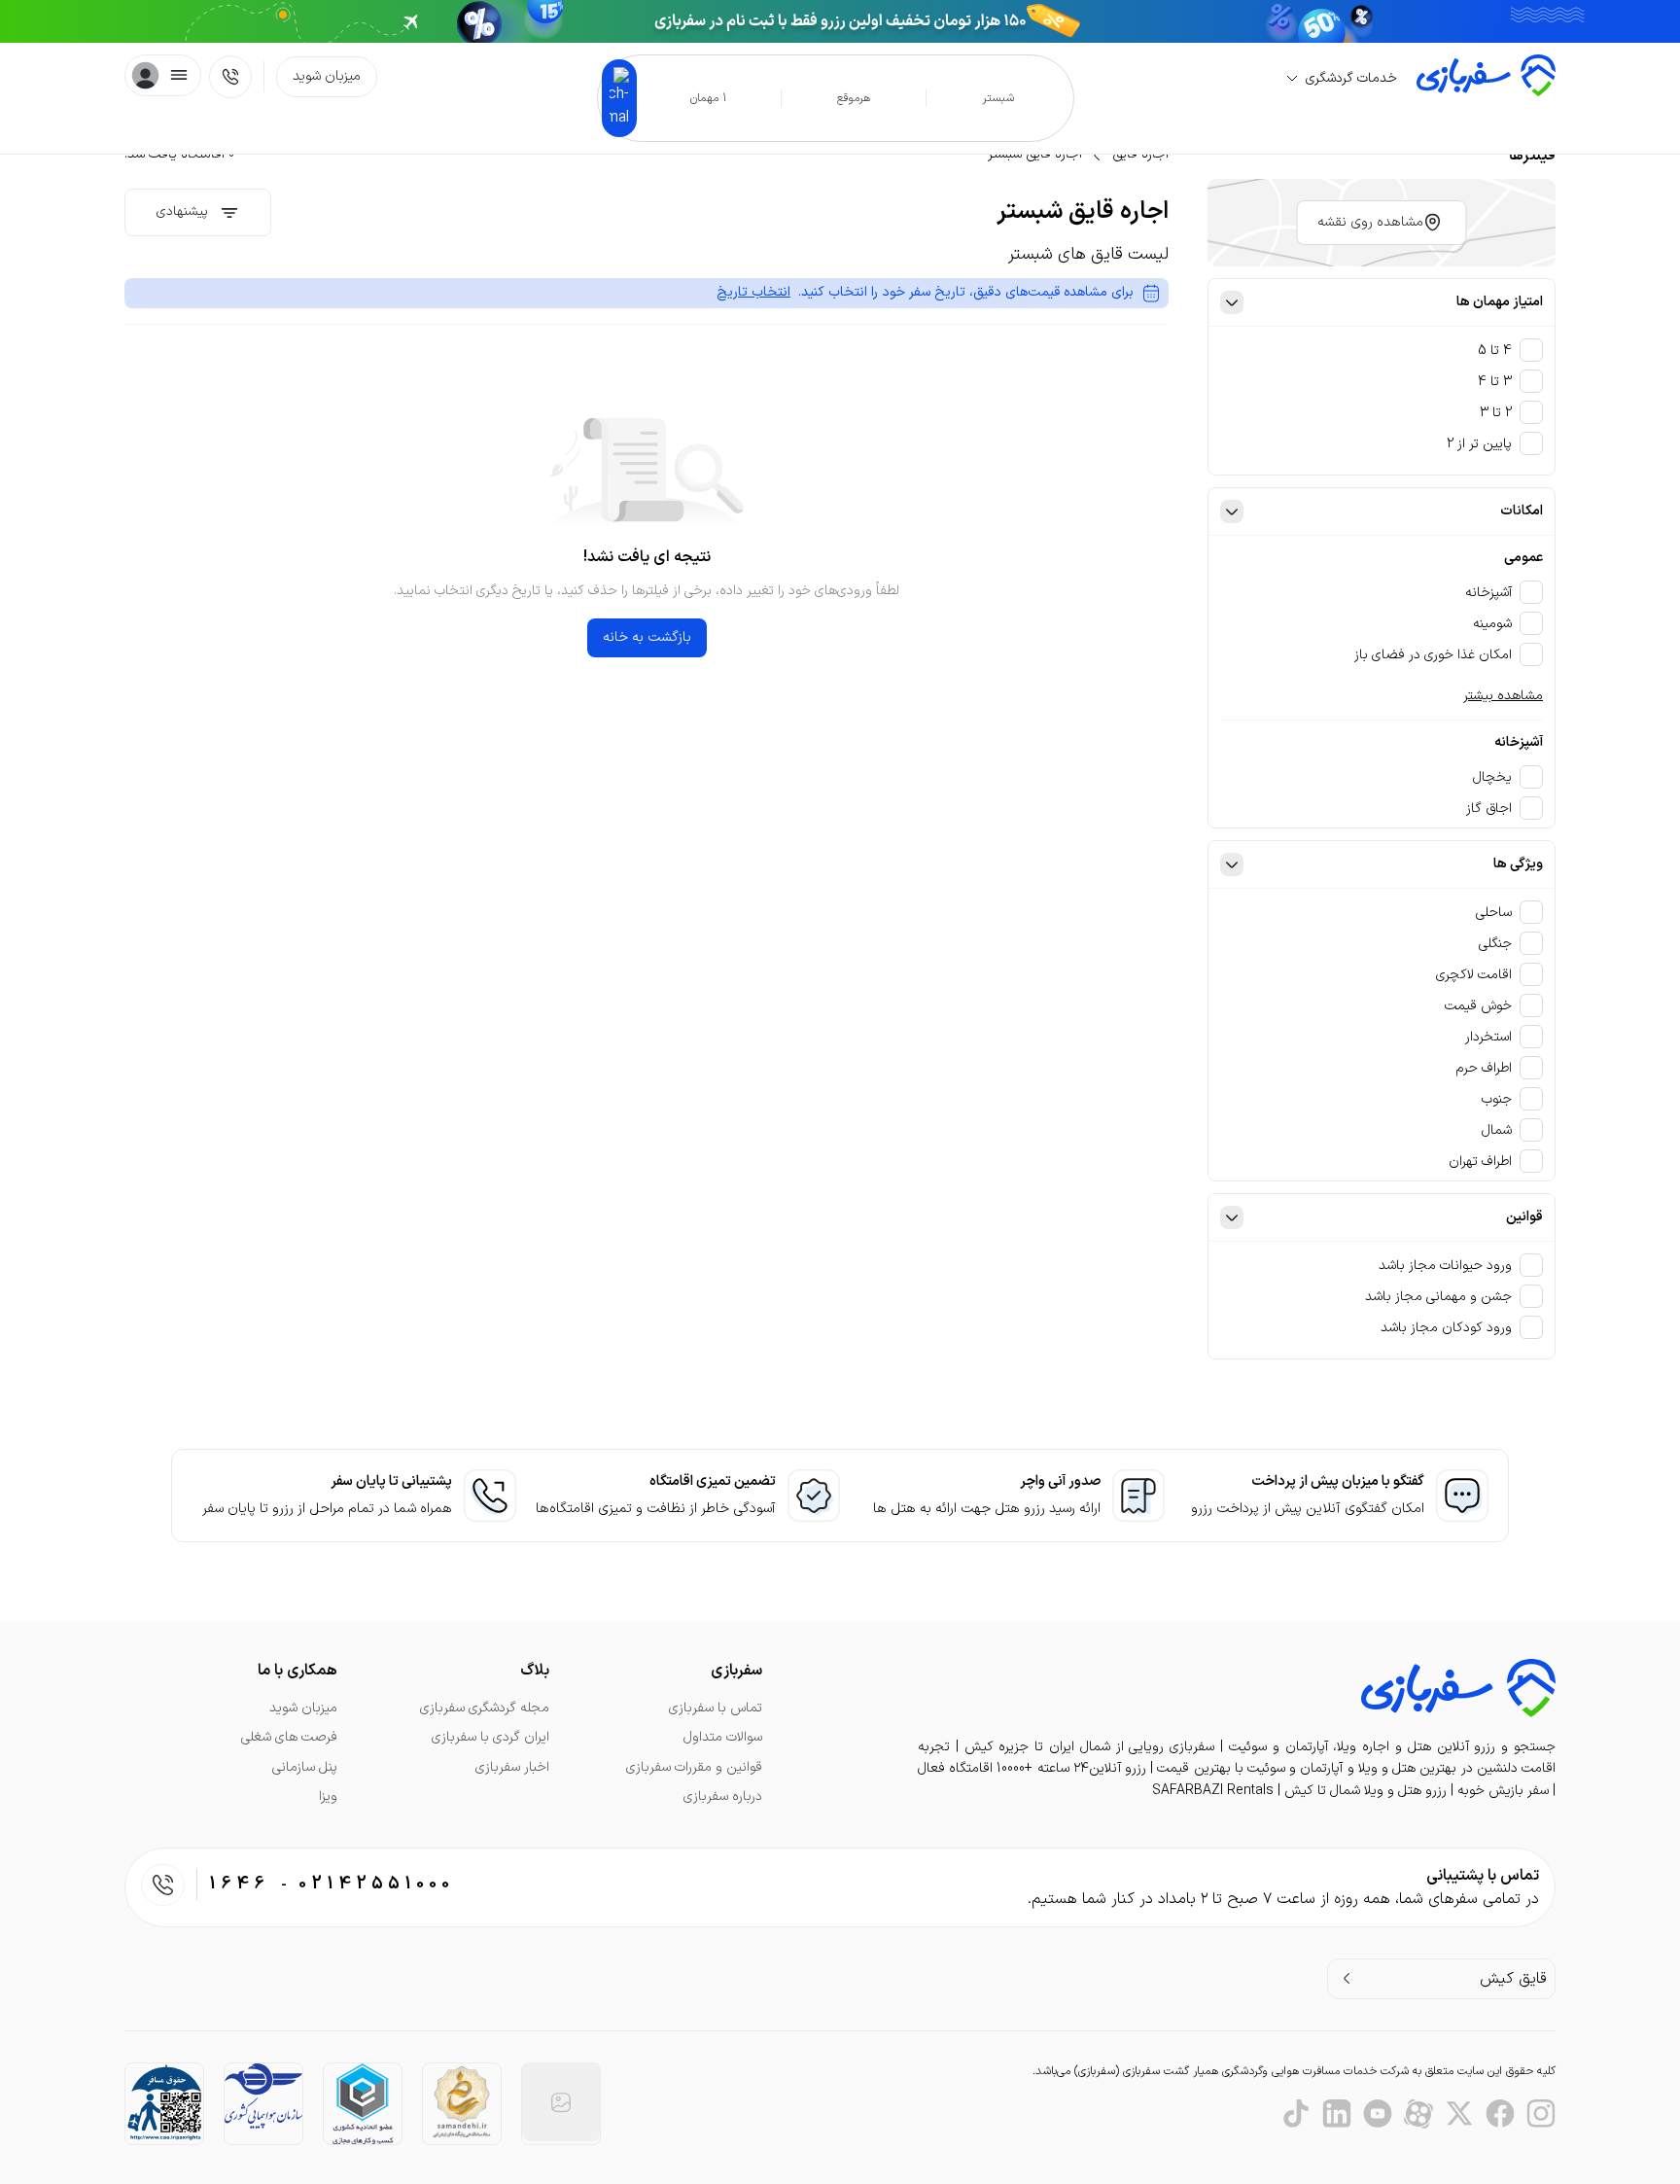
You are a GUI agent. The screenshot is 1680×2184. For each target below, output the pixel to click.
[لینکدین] (1337, 2114)
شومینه (1492, 624)
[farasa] (164, 2102)
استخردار (1488, 1037)
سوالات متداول (723, 1737)
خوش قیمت (1478, 1006)
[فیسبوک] (1500, 2114)
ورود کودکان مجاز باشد (1446, 1328)
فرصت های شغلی (289, 1737)
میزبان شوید (327, 76)
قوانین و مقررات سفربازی (694, 1767)
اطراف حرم (1484, 1068)
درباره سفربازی (723, 1797)
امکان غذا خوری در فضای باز (1433, 655)
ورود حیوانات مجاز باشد (1445, 1266)
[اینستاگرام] (1541, 2114)
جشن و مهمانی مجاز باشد (1438, 1297)
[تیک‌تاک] (1296, 2114)
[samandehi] (462, 2103)
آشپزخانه (1488, 593)
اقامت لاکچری (1474, 975)
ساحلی (1494, 913)
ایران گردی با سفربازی (490, 1737)
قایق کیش (1513, 1979)
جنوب (1497, 1099)
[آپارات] (1418, 2114)
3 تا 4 (1495, 382)
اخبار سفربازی (512, 1767)
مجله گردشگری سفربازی (485, 1708)
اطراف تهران (1480, 1162)
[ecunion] (363, 2104)
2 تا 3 (1496, 413)
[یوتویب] (1378, 2114)
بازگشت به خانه (647, 637)
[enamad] (561, 2102)
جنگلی (1495, 944)
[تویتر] (1459, 2114)
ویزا (328, 1797)
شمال (1497, 1130)
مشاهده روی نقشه (1370, 222)
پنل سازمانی (305, 1767)
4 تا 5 (1495, 351)
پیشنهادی (182, 211)
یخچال (1492, 777)
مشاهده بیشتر (1503, 696)
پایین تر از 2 (1479, 444)
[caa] (263, 2096)
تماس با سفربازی (716, 1708)
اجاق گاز (1489, 809)
